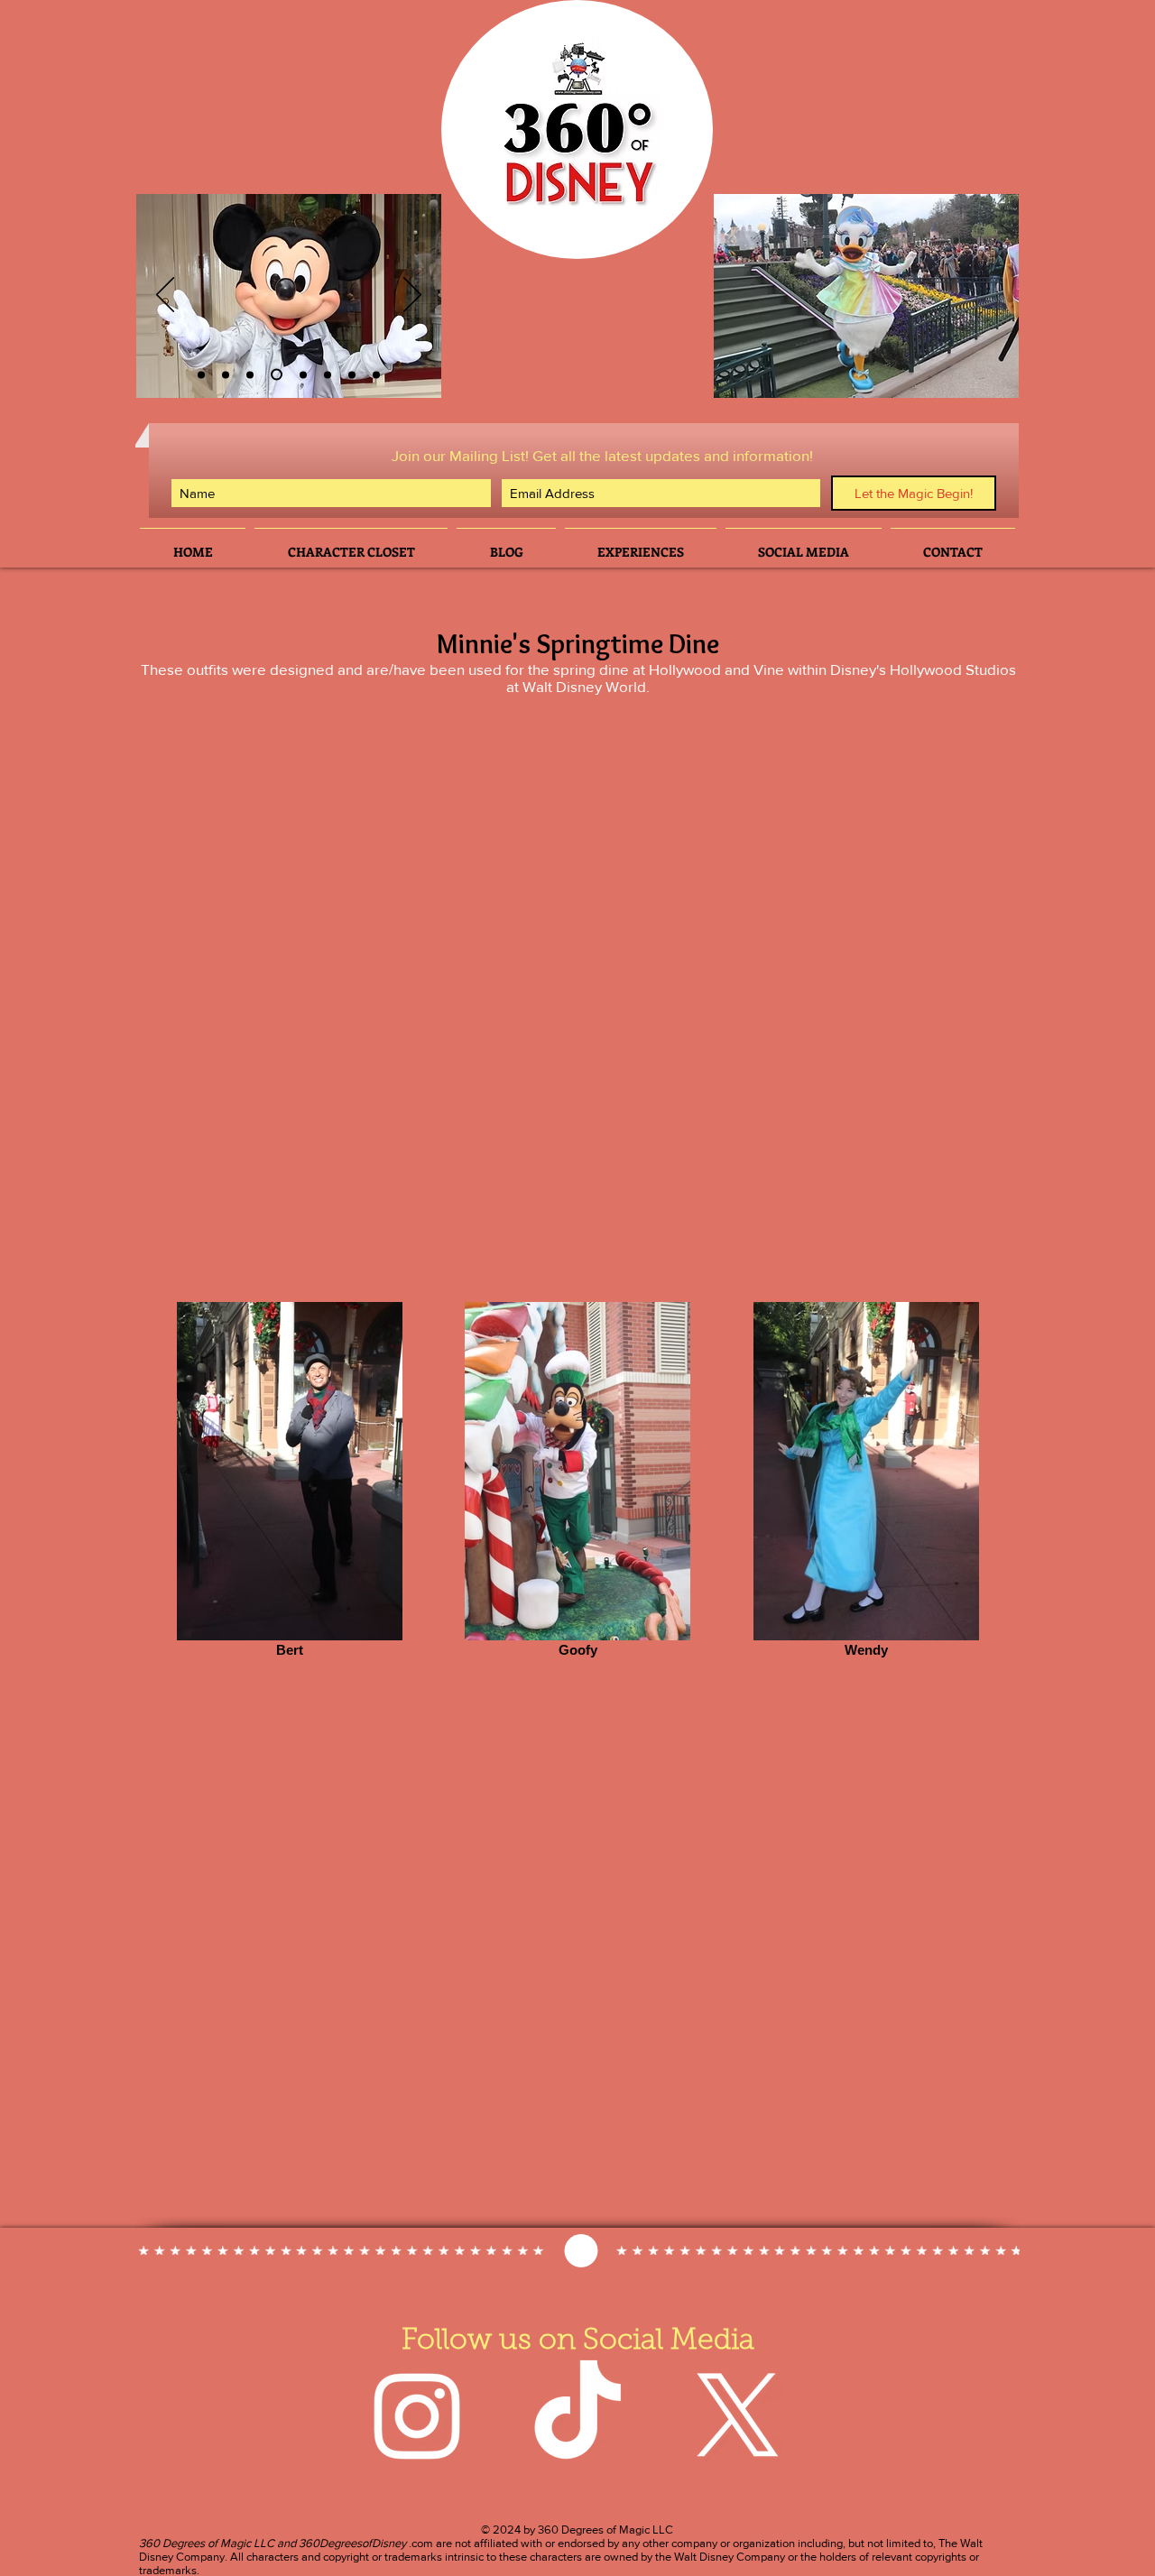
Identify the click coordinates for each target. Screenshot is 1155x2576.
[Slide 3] (226, 374)
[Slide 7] (352, 374)
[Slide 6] (250, 374)
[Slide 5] (328, 374)
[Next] (412, 296)
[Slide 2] (201, 374)
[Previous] (165, 296)
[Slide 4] (274, 374)
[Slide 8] (376, 374)
